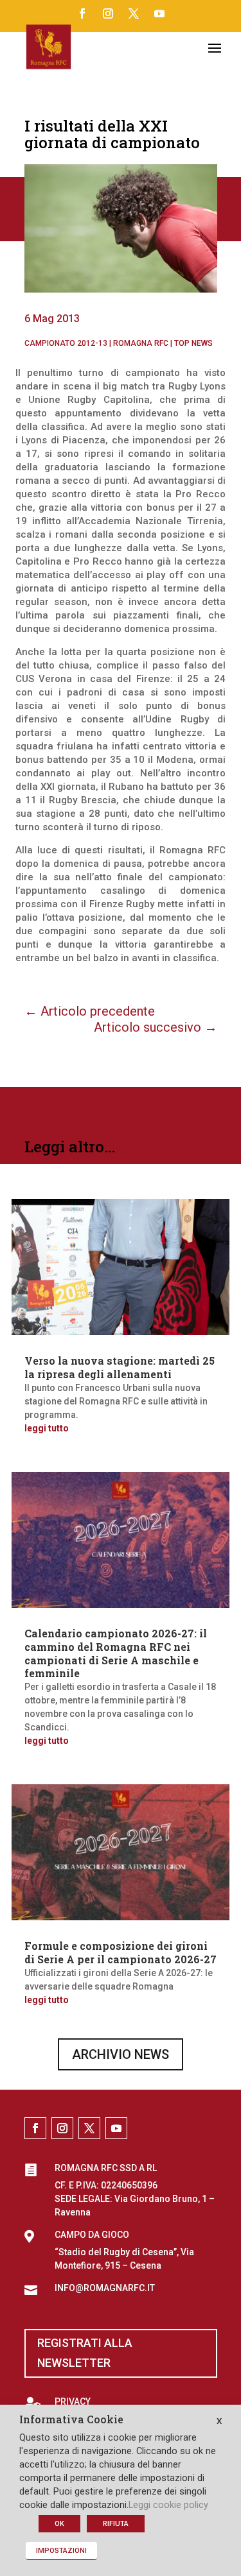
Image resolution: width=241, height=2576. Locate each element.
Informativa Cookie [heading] (71, 2420)
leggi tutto (47, 1428)
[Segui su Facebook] (82, 13)
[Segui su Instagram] (108, 13)
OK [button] (59, 2524)
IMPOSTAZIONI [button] (61, 2551)
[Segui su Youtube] (159, 13)
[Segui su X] (134, 13)
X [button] (219, 2421)
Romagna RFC (141, 343)
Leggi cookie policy (168, 2505)
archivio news (121, 2054)
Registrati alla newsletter (85, 2353)
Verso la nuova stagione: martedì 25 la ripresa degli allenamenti (120, 1367)
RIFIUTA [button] (116, 2524)
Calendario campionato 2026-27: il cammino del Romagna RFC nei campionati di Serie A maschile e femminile (116, 1653)
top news (193, 343)
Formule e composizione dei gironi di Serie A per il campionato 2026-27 (121, 1952)
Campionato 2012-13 (66, 343)
